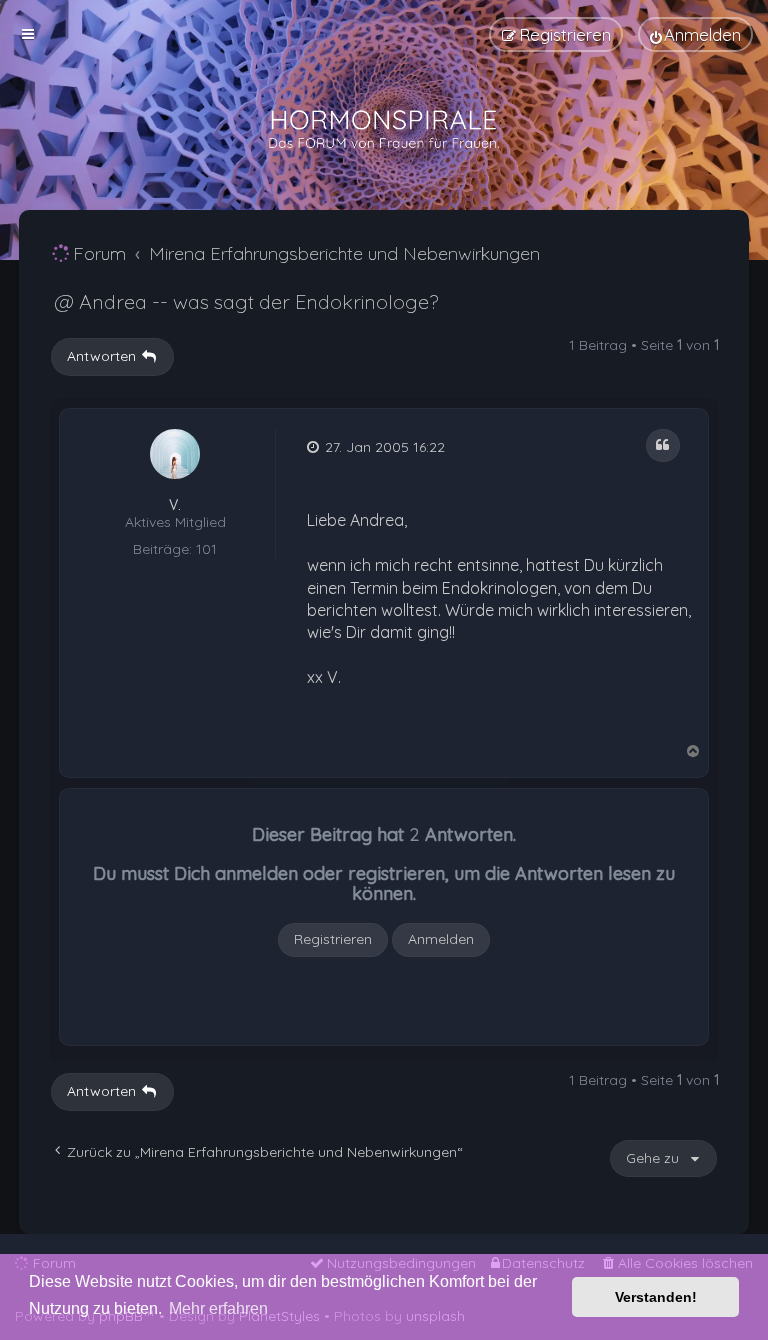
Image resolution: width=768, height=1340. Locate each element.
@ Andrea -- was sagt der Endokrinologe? (246, 301)
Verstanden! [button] (656, 1297)
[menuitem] (695, 34)
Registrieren (333, 939)
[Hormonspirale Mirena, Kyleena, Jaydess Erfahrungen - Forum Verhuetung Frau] (384, 130)
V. (175, 505)
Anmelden (441, 939)
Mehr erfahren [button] (218, 1308)
